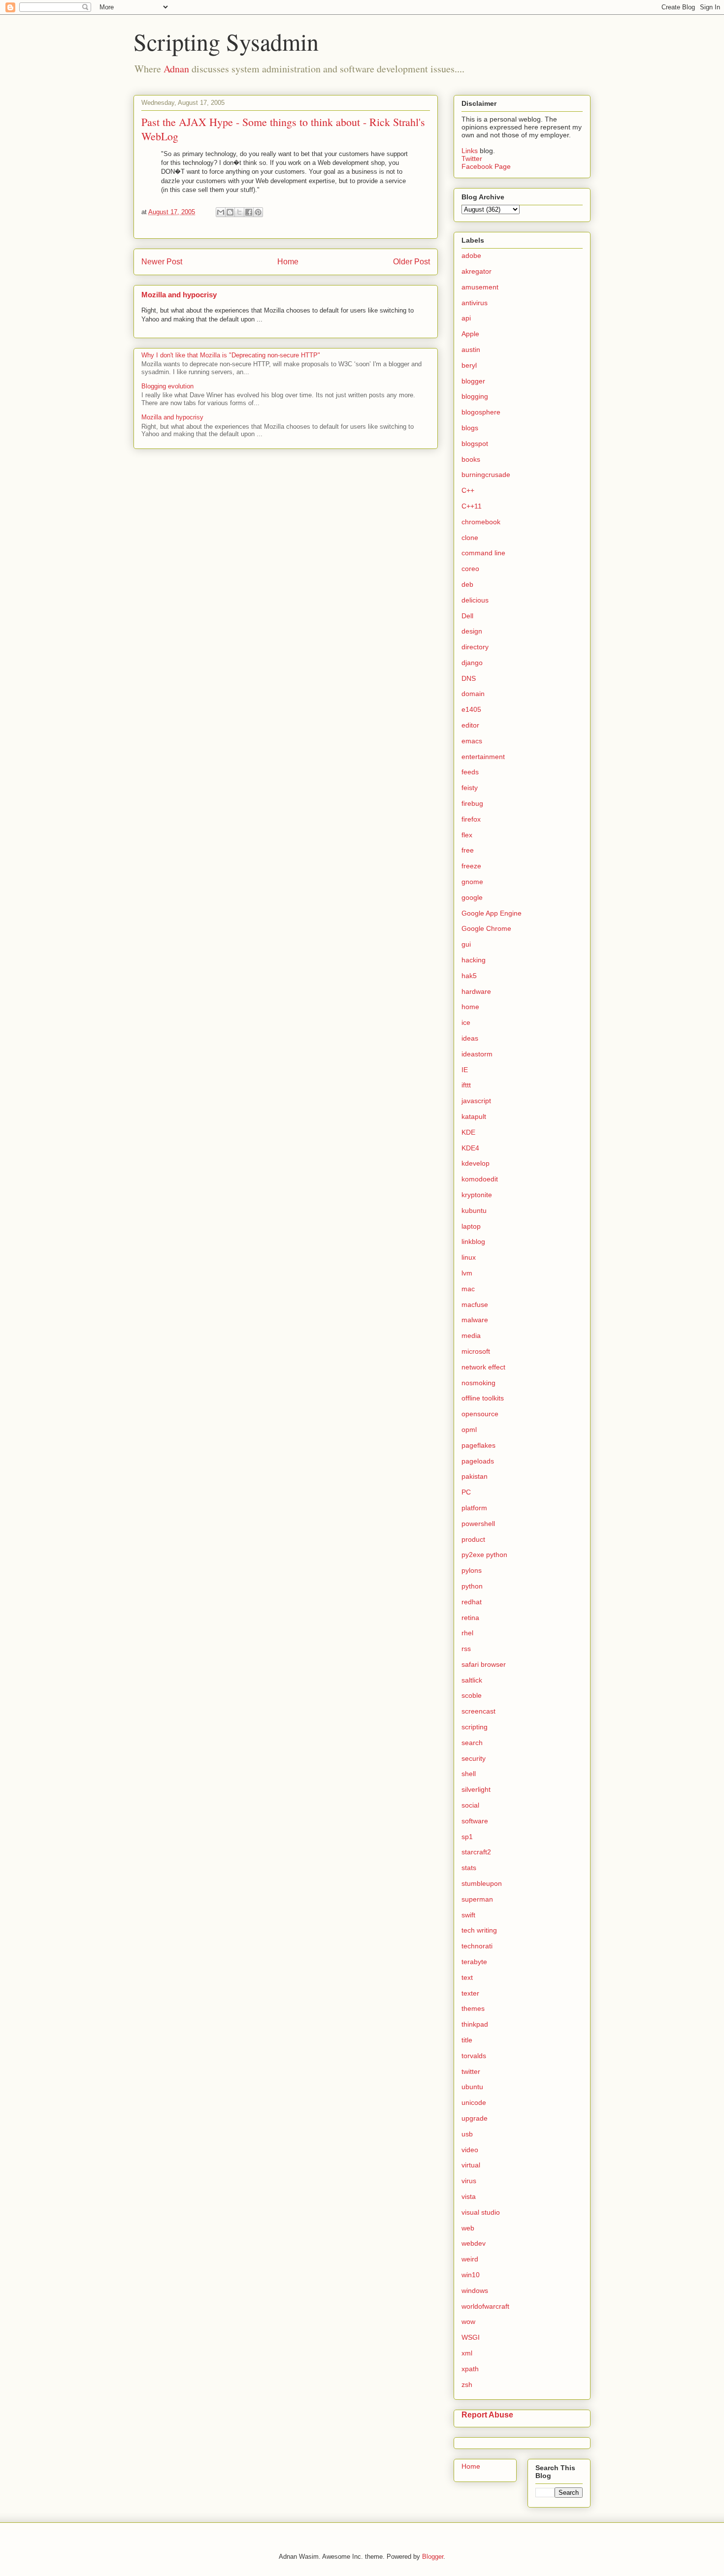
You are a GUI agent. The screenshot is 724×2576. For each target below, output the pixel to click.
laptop (471, 1226)
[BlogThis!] (230, 212)
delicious (475, 600)
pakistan (475, 1476)
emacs (472, 741)
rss (466, 1649)
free (468, 850)
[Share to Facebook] (249, 212)
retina (470, 1618)
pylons (472, 1570)
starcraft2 (476, 1852)
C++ (468, 490)
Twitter (472, 159)
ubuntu (472, 2087)
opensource (480, 1414)
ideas (470, 1038)
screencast (478, 1711)
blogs (470, 428)
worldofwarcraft (485, 2306)
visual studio (481, 2212)
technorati (477, 1946)
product (473, 1539)
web (468, 2228)
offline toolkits (483, 1398)
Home (288, 262)
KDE (468, 1132)
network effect (483, 1367)
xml (467, 2353)
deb (467, 584)
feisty (470, 788)
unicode (474, 2102)
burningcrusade (486, 475)
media (471, 1336)
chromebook (481, 522)
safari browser (484, 1664)
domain (473, 694)
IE (465, 1070)
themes (473, 2008)
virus (469, 2181)
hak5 (469, 976)
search (472, 1743)
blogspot (475, 444)
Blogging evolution (167, 386)
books (471, 459)
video (470, 2150)
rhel (467, 1633)
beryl (469, 365)
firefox (471, 819)
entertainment (483, 757)
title (467, 2040)
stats (469, 1868)
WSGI (471, 2337)
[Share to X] (239, 212)
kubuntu (474, 1210)
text (467, 1977)
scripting (475, 1727)
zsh (467, 2385)
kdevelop (476, 1163)
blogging (475, 396)
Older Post (411, 262)
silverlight (476, 1789)
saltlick (472, 1680)
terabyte (474, 1962)
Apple (470, 334)
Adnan (176, 69)
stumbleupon (482, 1883)
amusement (480, 287)
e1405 (471, 709)
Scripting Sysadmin (226, 41)
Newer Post (162, 262)
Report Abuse (487, 2415)
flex (467, 835)
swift (468, 1915)
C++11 (472, 506)
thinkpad (475, 2024)
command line (483, 553)
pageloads (478, 1461)
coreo (470, 569)
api (466, 318)
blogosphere (481, 412)
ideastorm (477, 1054)
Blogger (433, 2557)
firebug (472, 803)
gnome (472, 882)
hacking (474, 960)
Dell (467, 616)
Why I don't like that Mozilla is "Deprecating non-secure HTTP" (231, 355)
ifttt (466, 1085)
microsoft (476, 1351)
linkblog (473, 1241)
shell (469, 1774)
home (470, 1007)
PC (466, 1492)
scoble (472, 1695)
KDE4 (470, 1148)
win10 (471, 2275)
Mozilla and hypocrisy (179, 295)
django (472, 663)
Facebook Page (486, 166)
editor (470, 725)
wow (468, 2322)
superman (477, 1899)
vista (469, 2196)
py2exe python (484, 1555)
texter (470, 1993)
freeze (471, 866)
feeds (470, 772)
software (475, 1821)
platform (474, 1508)
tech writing (479, 1930)
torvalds (474, 2056)
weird (470, 2259)
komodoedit (480, 1179)
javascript (476, 1101)
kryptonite (477, 1195)
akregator (477, 271)
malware (475, 1320)
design (472, 631)
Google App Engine (492, 913)
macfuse (475, 1304)
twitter (471, 2071)
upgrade (475, 2118)
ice (466, 1022)
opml (469, 1430)
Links (471, 151)
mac (468, 1289)
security (474, 1758)
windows (475, 2290)
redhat (472, 1602)
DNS (469, 678)
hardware (476, 991)
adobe (471, 255)
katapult (474, 1116)
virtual (471, 2165)
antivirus (475, 303)
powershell (478, 1524)
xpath (470, 2369)
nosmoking (478, 1383)
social (470, 1805)
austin (471, 350)
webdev (474, 2243)
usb (467, 2134)
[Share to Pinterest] (258, 212)
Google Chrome (486, 928)
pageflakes (478, 1445)
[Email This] (221, 212)
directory (475, 647)
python (472, 1586)
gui (466, 944)
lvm (467, 1273)
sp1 (467, 1837)
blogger (473, 381)
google (472, 897)
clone (470, 538)
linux (469, 1257)
